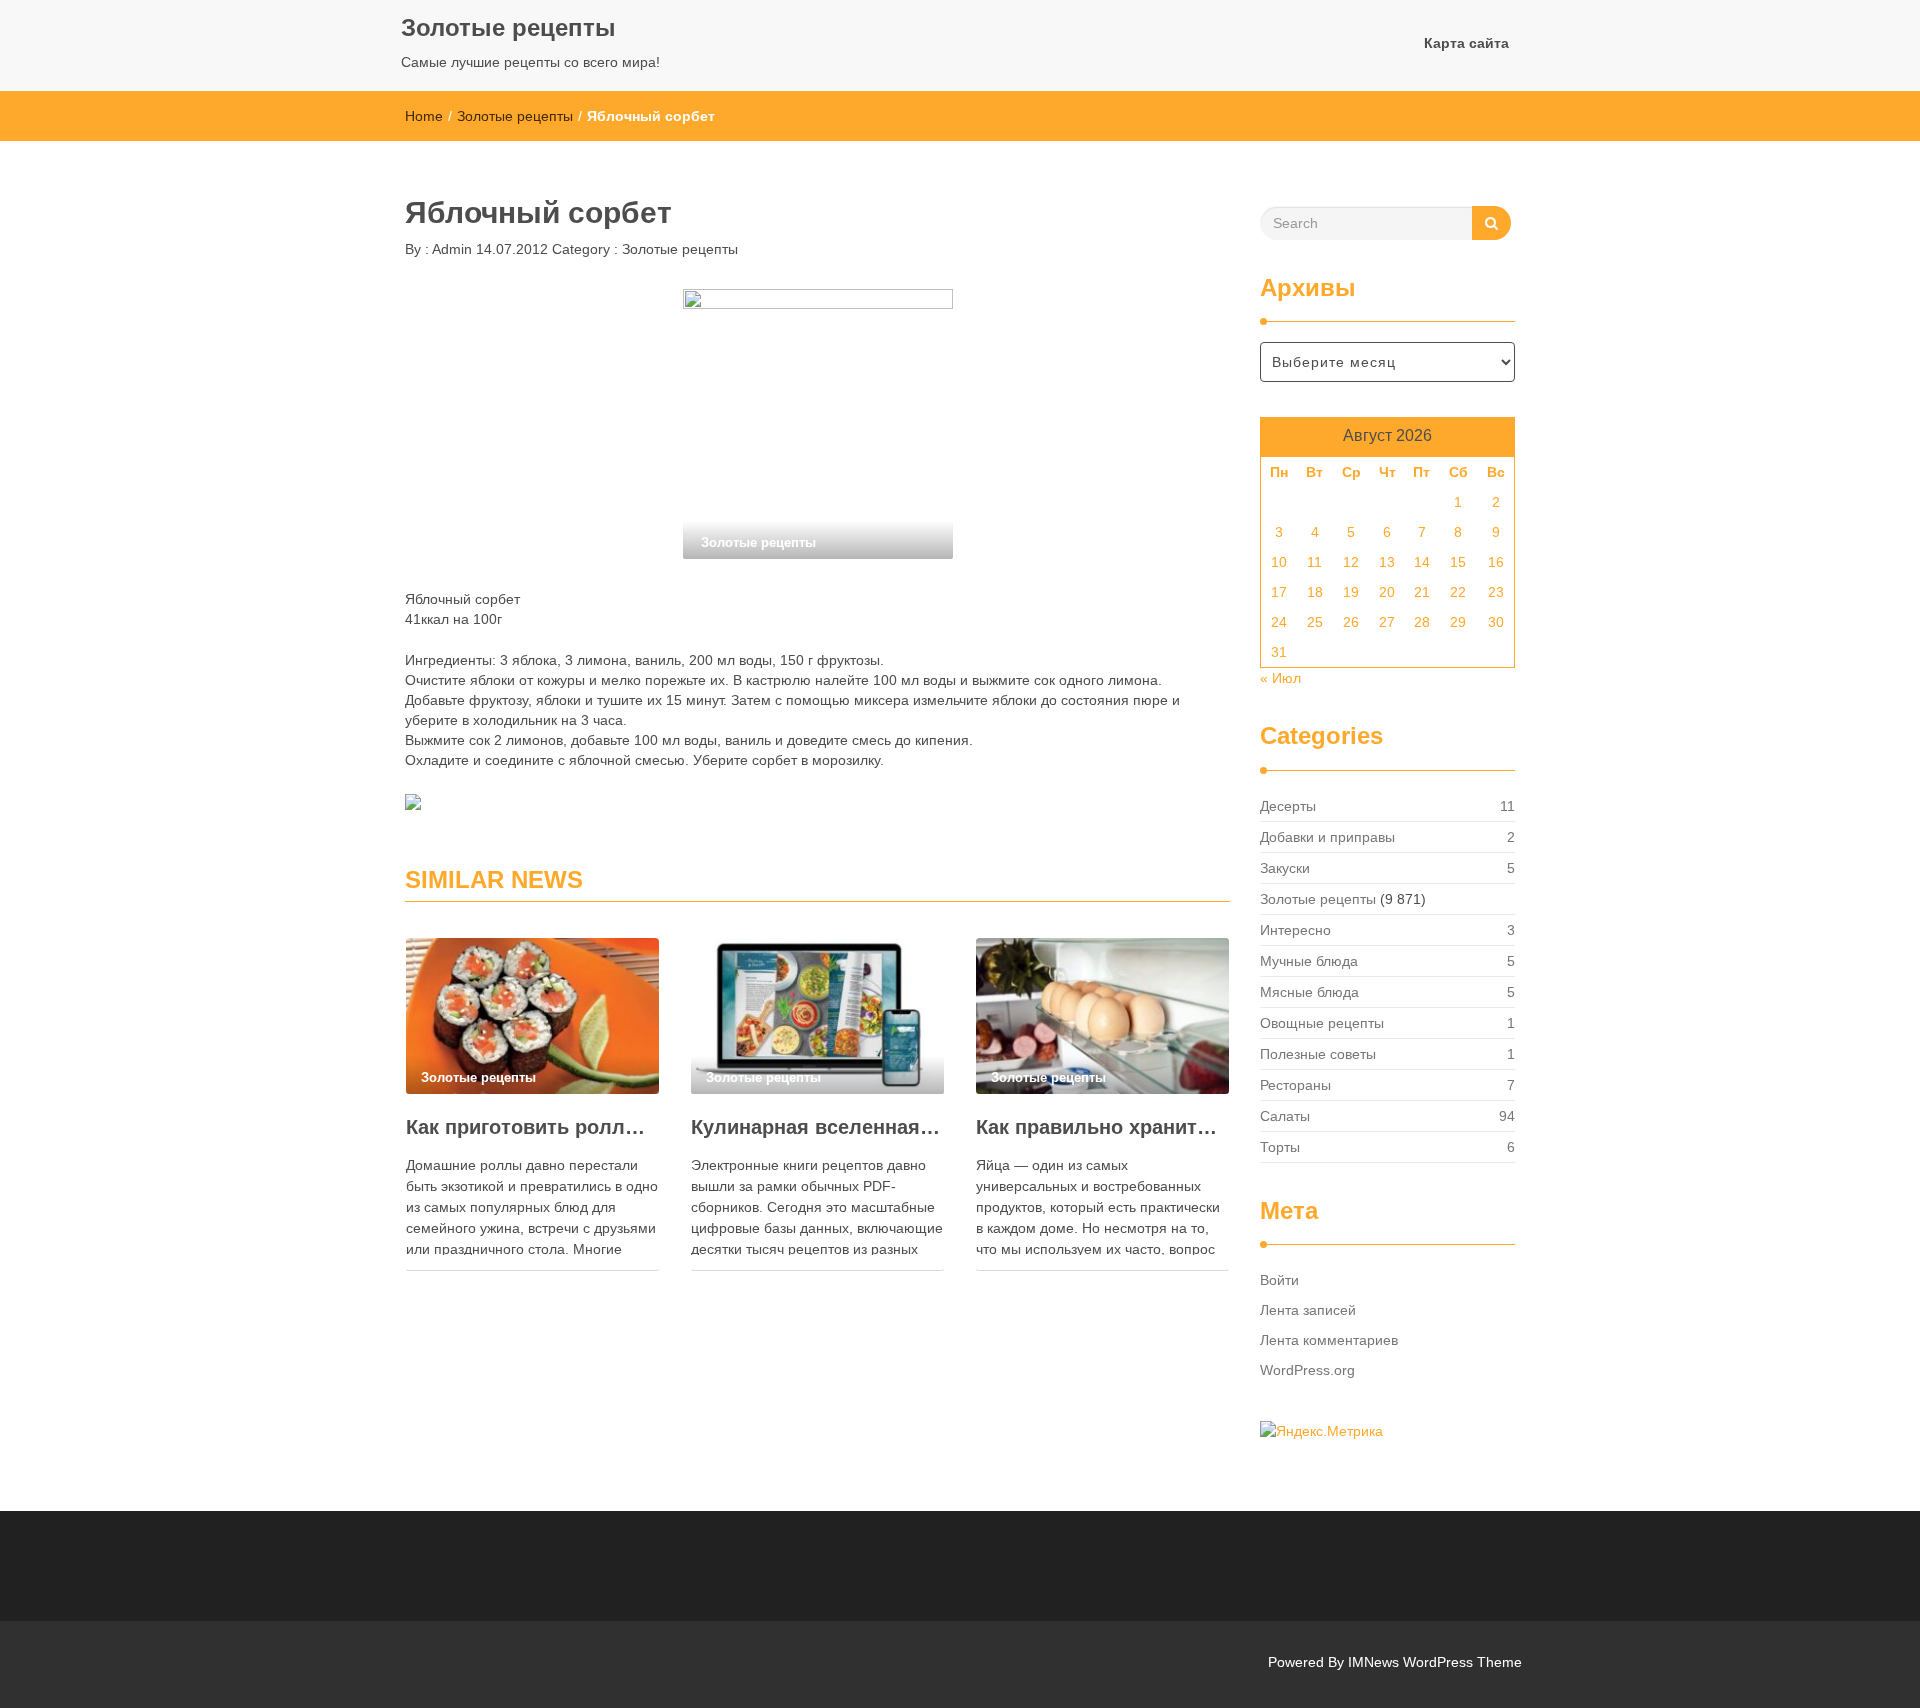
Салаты (1285, 1116)
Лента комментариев (1329, 1340)
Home (424, 116)
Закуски (1285, 868)
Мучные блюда (1309, 961)
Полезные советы (1318, 1054)
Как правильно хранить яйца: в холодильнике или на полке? (1102, 1127)
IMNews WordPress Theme (1435, 1662)
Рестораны (1295, 1085)
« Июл (1280, 678)
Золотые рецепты (508, 27)
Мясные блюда (1309, 992)
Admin (450, 249)
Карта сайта (1466, 43)
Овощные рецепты (1322, 1023)
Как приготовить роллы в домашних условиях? (532, 1127)
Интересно (1295, 930)
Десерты (1288, 806)
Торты (1280, 1147)
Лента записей (1308, 1310)
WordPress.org (1307, 1370)
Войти (1279, 1280)
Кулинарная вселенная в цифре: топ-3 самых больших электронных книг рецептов (817, 1127)
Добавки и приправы (1327, 837)
